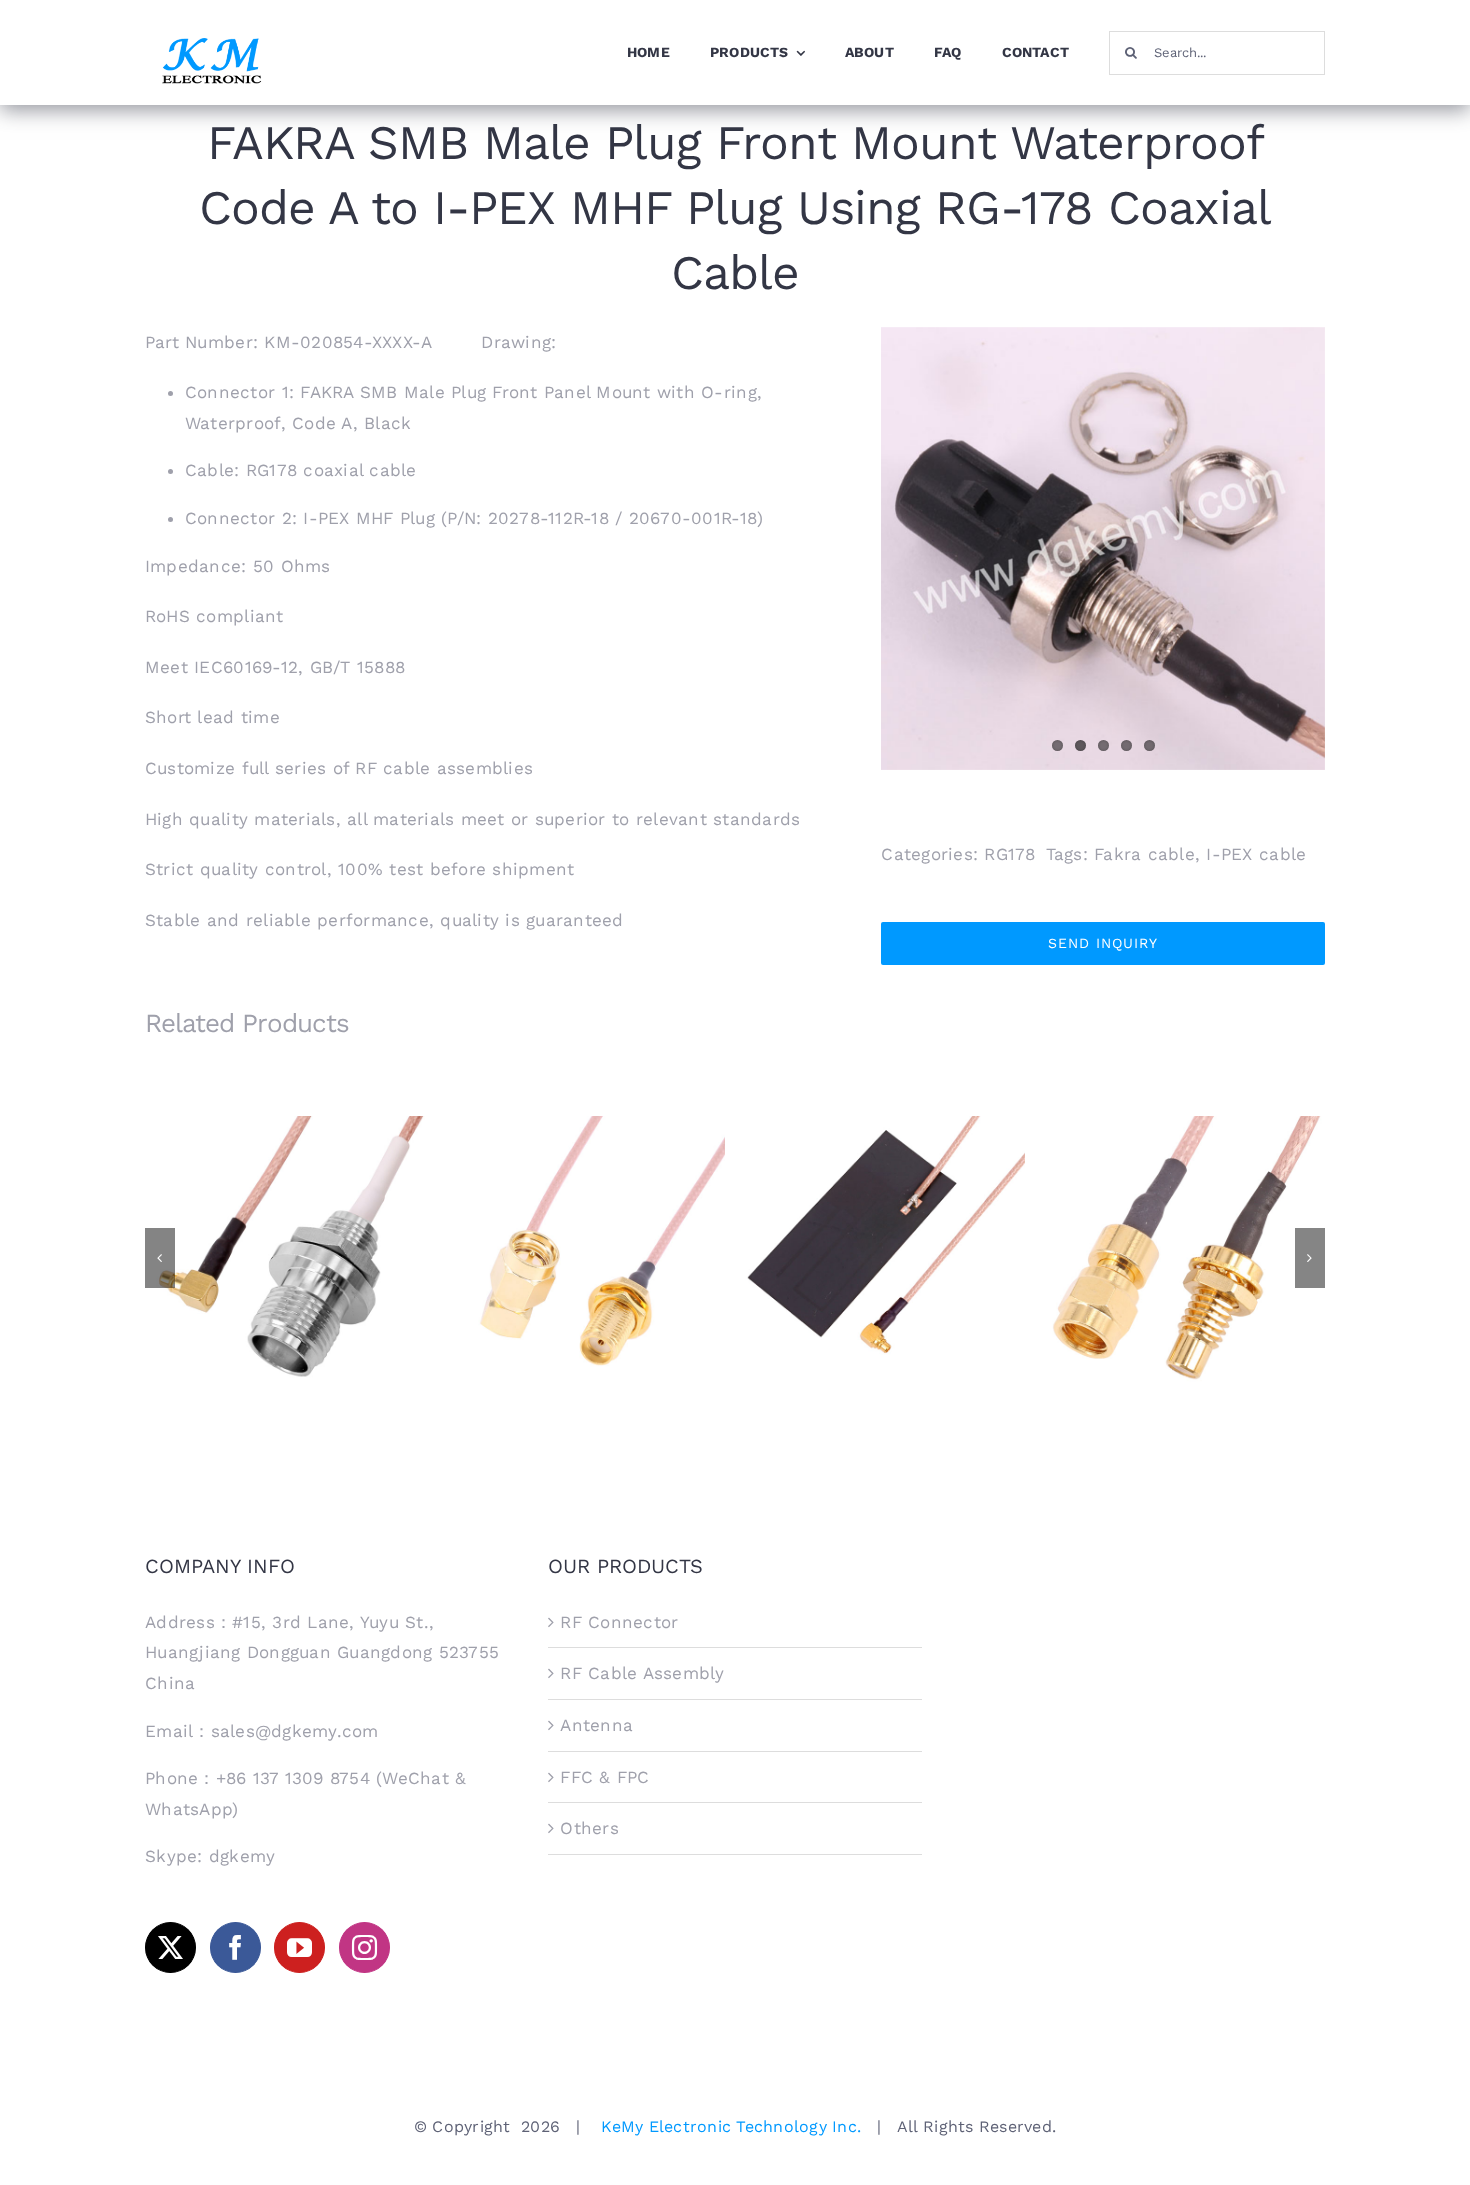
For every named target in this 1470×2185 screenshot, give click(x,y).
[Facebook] (235, 1947)
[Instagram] (364, 1947)
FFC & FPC (604, 1777)
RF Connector (619, 1622)
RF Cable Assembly (642, 1673)
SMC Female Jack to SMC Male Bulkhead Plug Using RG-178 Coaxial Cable (1185, 1224)
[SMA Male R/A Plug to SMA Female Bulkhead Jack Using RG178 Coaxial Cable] (585, 1256)
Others (589, 1828)
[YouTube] (299, 1947)
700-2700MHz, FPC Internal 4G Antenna (885, 1232)
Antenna (596, 1725)
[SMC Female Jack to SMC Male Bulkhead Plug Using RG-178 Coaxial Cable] (1185, 1256)
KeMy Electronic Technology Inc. (731, 2126)
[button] (160, 1258)
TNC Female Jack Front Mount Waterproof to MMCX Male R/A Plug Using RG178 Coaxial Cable (285, 1224)
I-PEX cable (1256, 854)
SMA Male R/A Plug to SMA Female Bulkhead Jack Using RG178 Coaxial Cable (585, 1224)
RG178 (1009, 854)
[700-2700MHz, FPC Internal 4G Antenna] (885, 1256)
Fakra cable (1144, 854)
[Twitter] (170, 1947)
